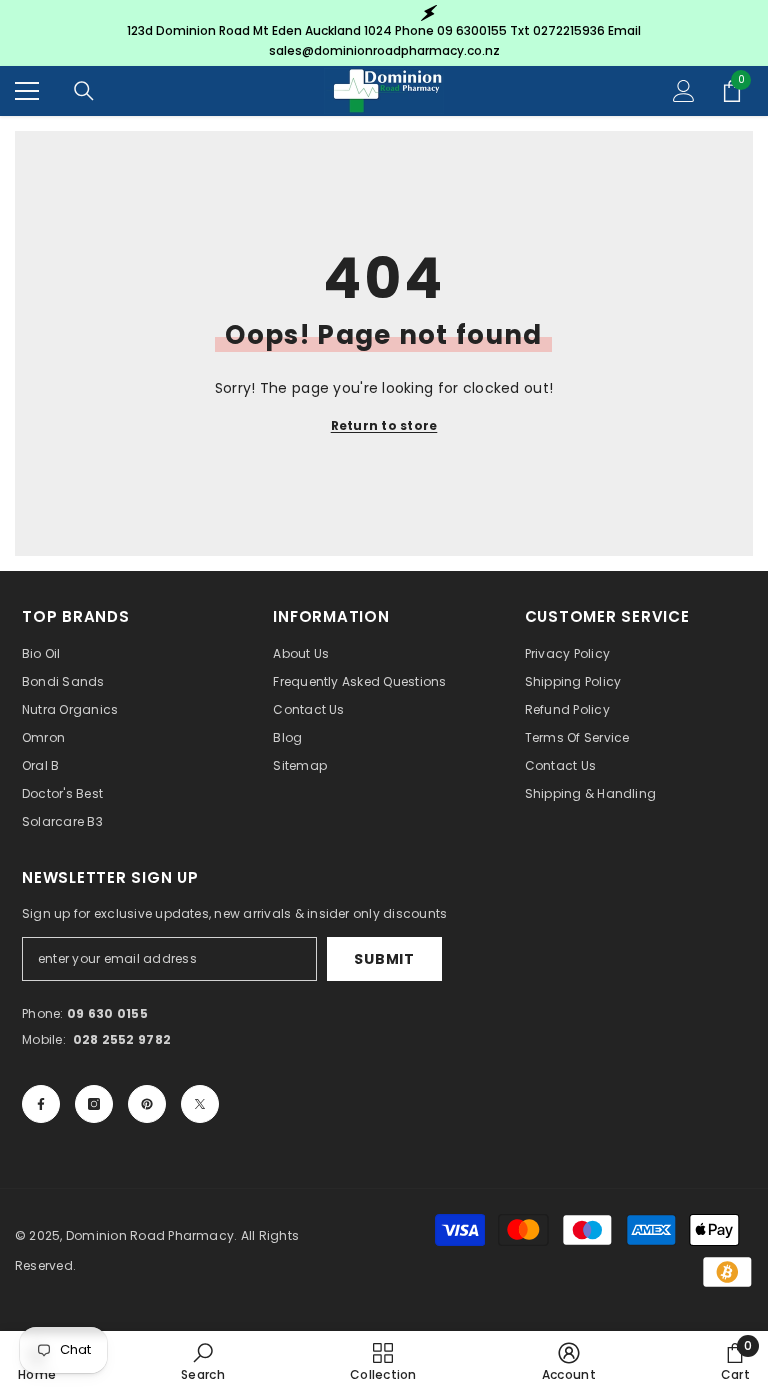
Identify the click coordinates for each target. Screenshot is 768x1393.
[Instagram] (94, 1104)
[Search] (84, 91)
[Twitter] (200, 1104)
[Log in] (684, 91)
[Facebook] (41, 1104)
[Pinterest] (147, 1104)
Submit (384, 959)
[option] (384, 33)
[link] (203, 1361)
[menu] (27, 91)
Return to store (384, 425)
